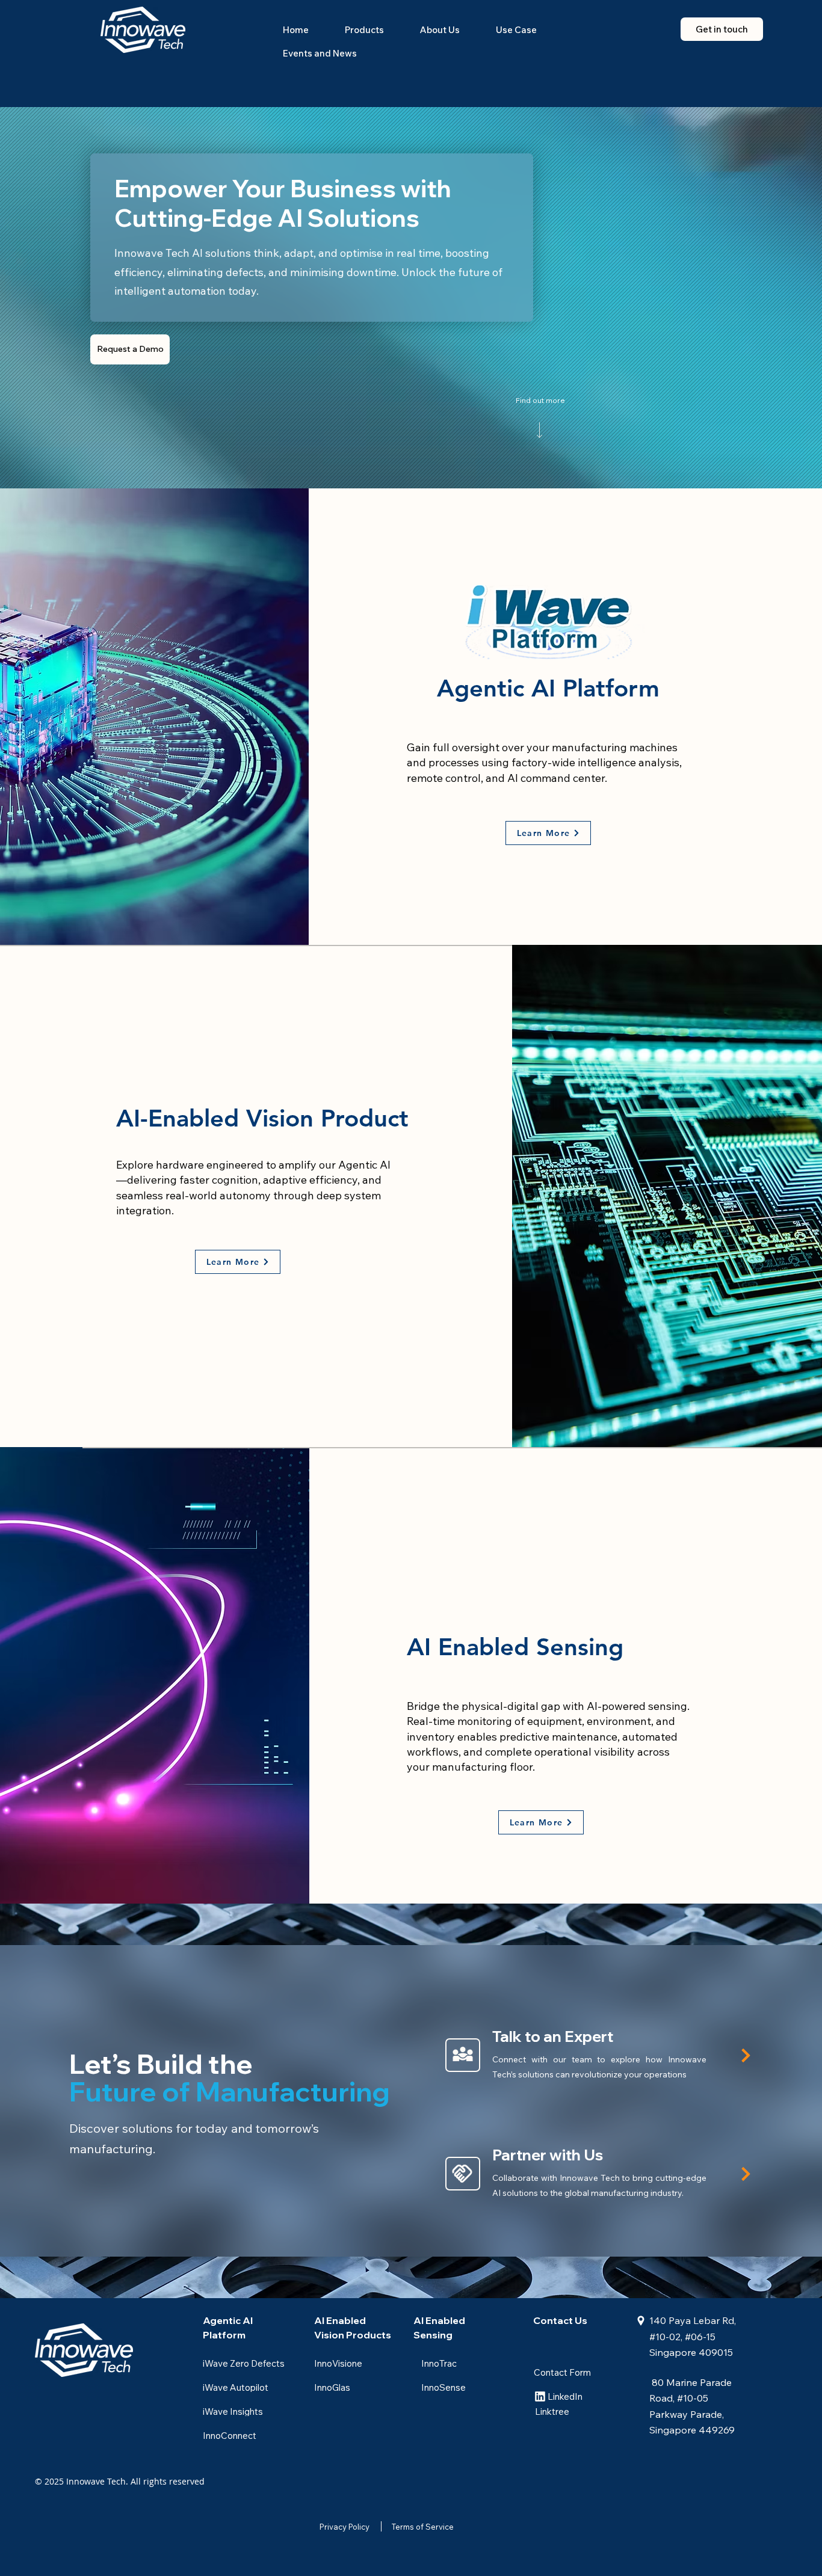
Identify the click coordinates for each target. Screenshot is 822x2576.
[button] (364, 30)
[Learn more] (744, 2055)
